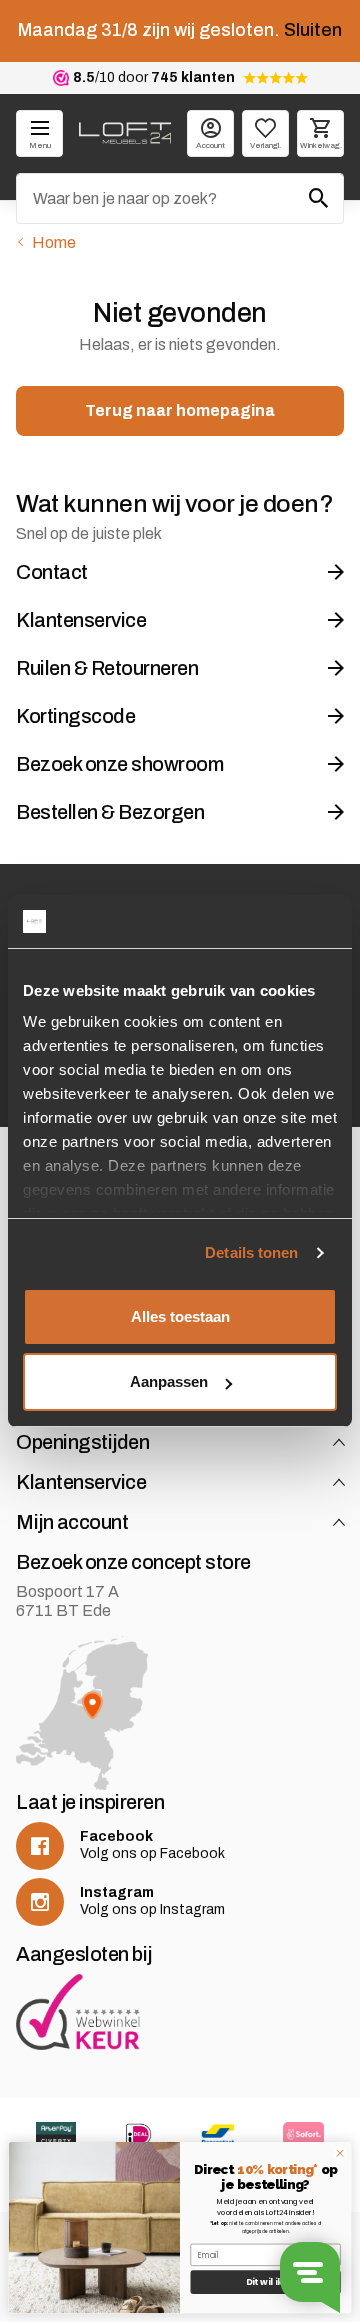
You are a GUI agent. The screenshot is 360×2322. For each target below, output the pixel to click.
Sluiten (313, 30)
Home (54, 242)
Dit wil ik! (266, 2282)
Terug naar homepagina (180, 410)
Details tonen (251, 1252)
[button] (339, 1442)
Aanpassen (169, 1381)
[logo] (125, 133)
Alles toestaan (180, 1316)
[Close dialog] (339, 2153)
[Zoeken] (319, 198)
